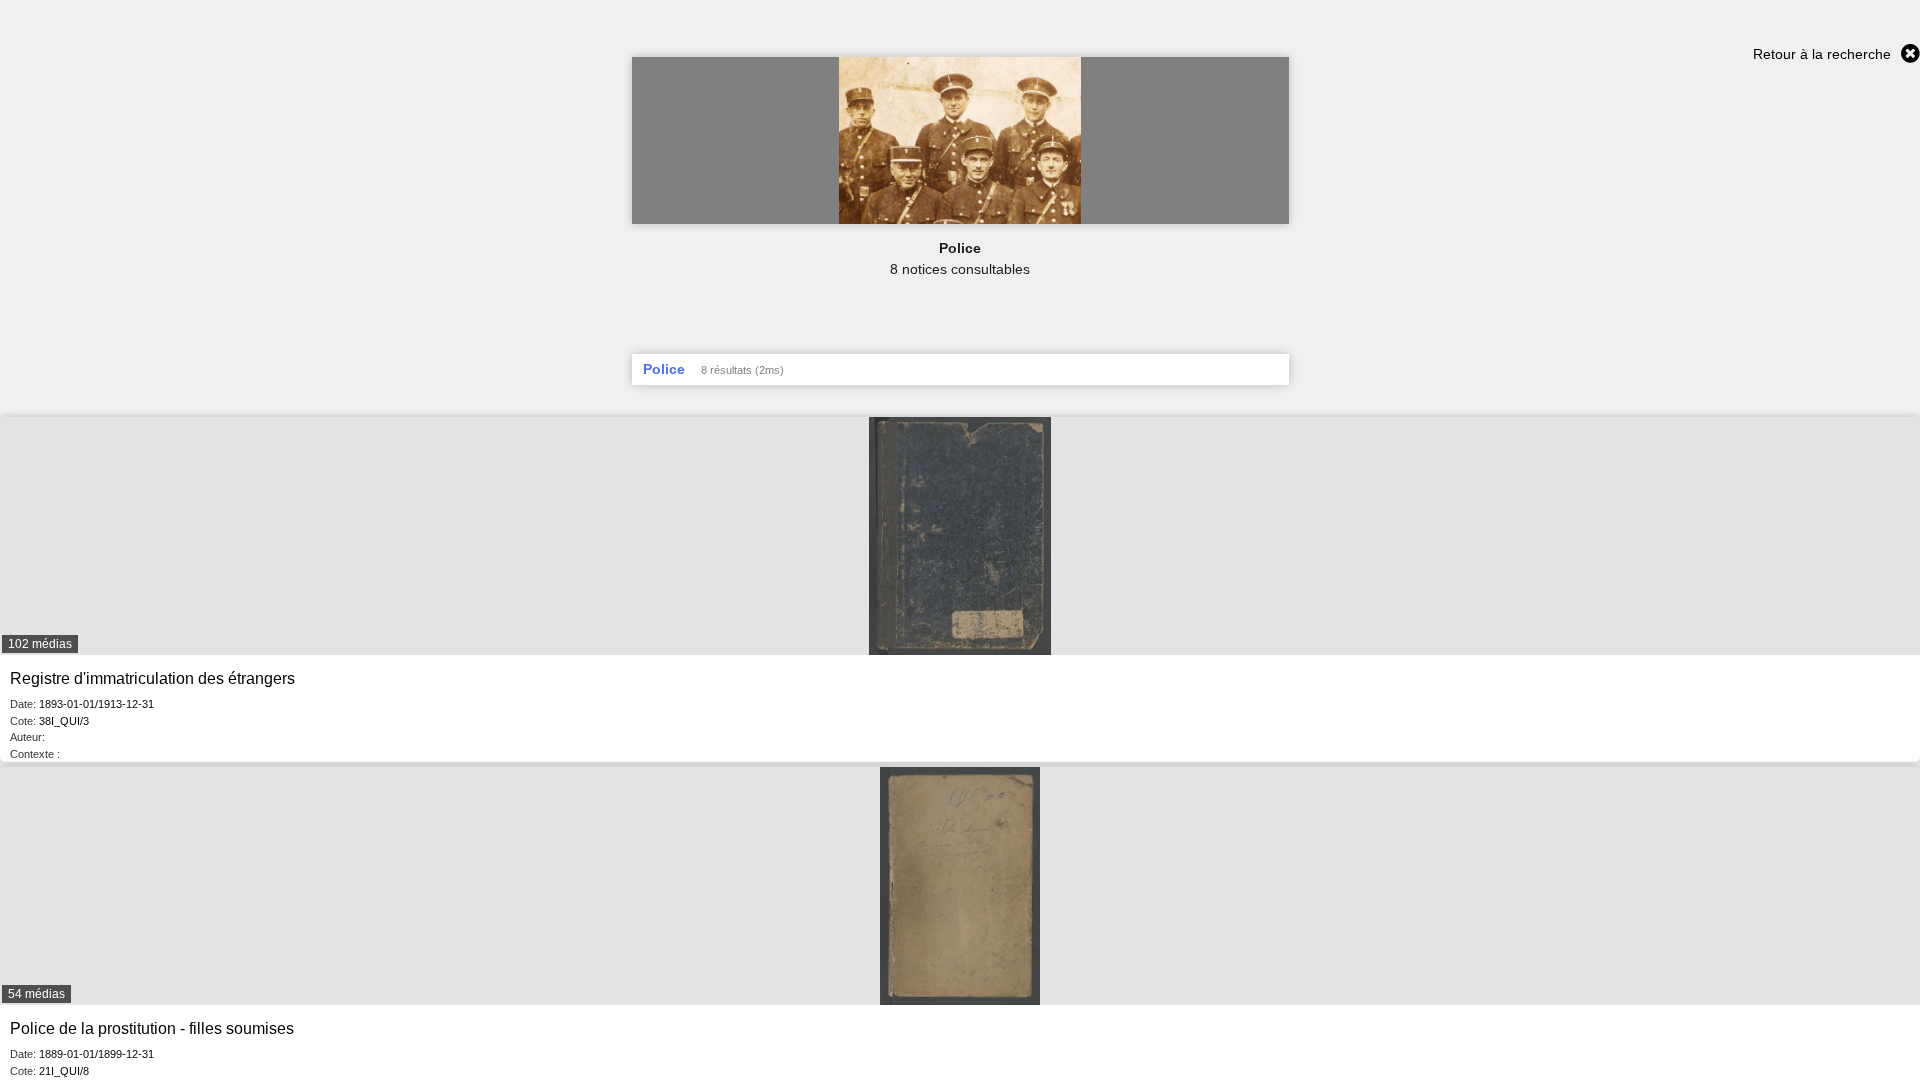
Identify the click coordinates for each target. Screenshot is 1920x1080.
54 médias (36, 994)
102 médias (40, 644)
